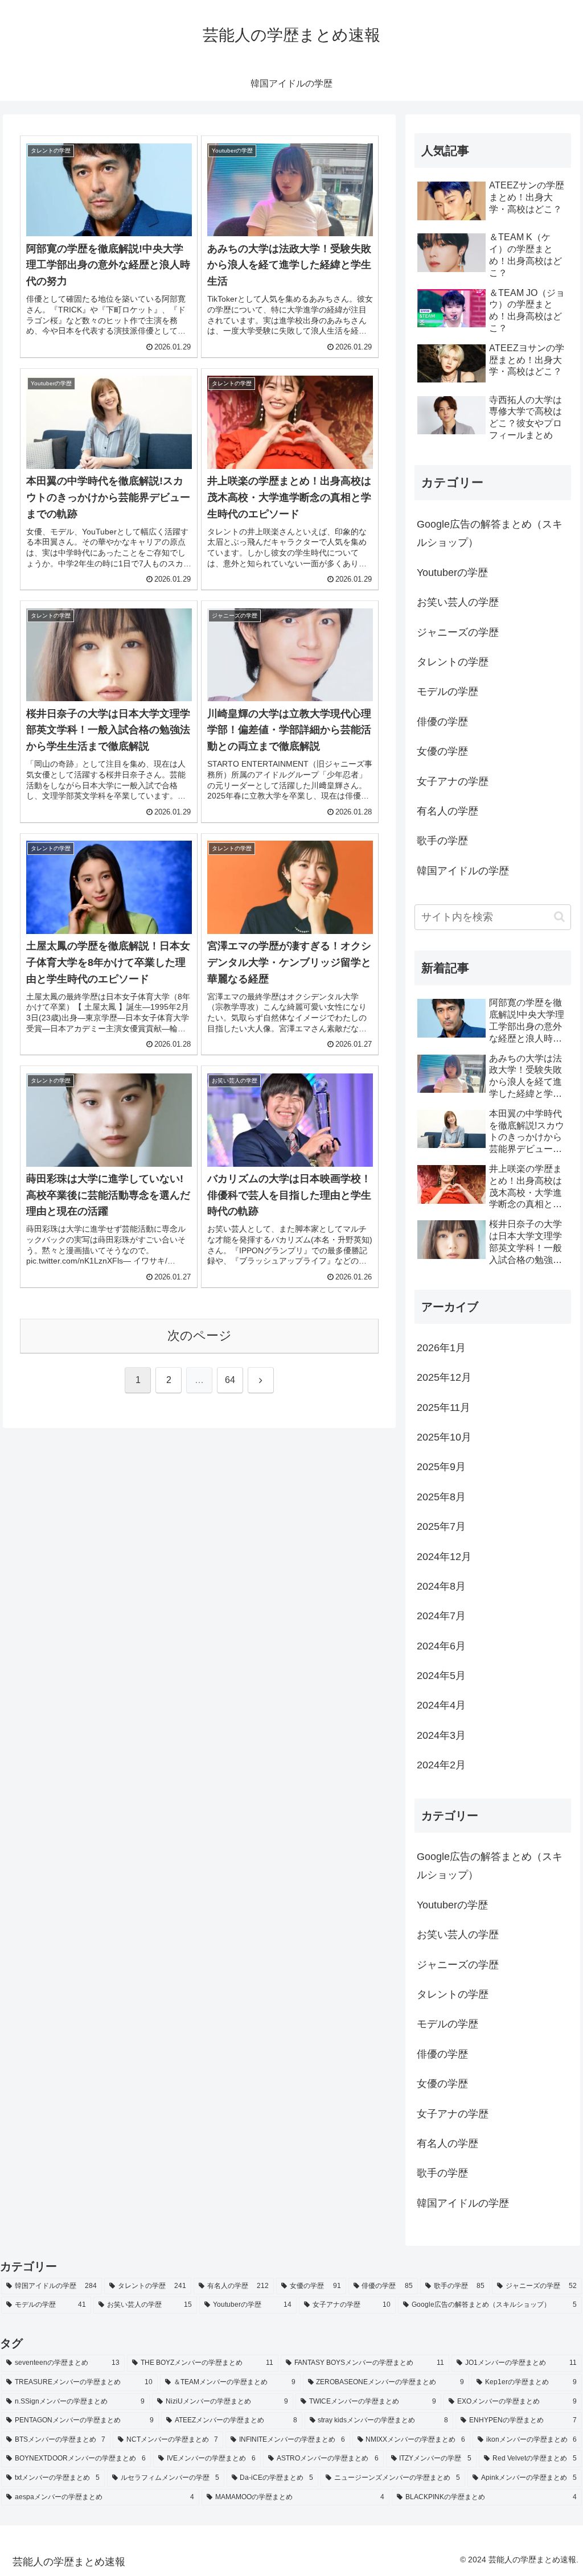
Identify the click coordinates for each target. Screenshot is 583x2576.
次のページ (200, 1336)
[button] (559, 917)
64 (230, 1380)
